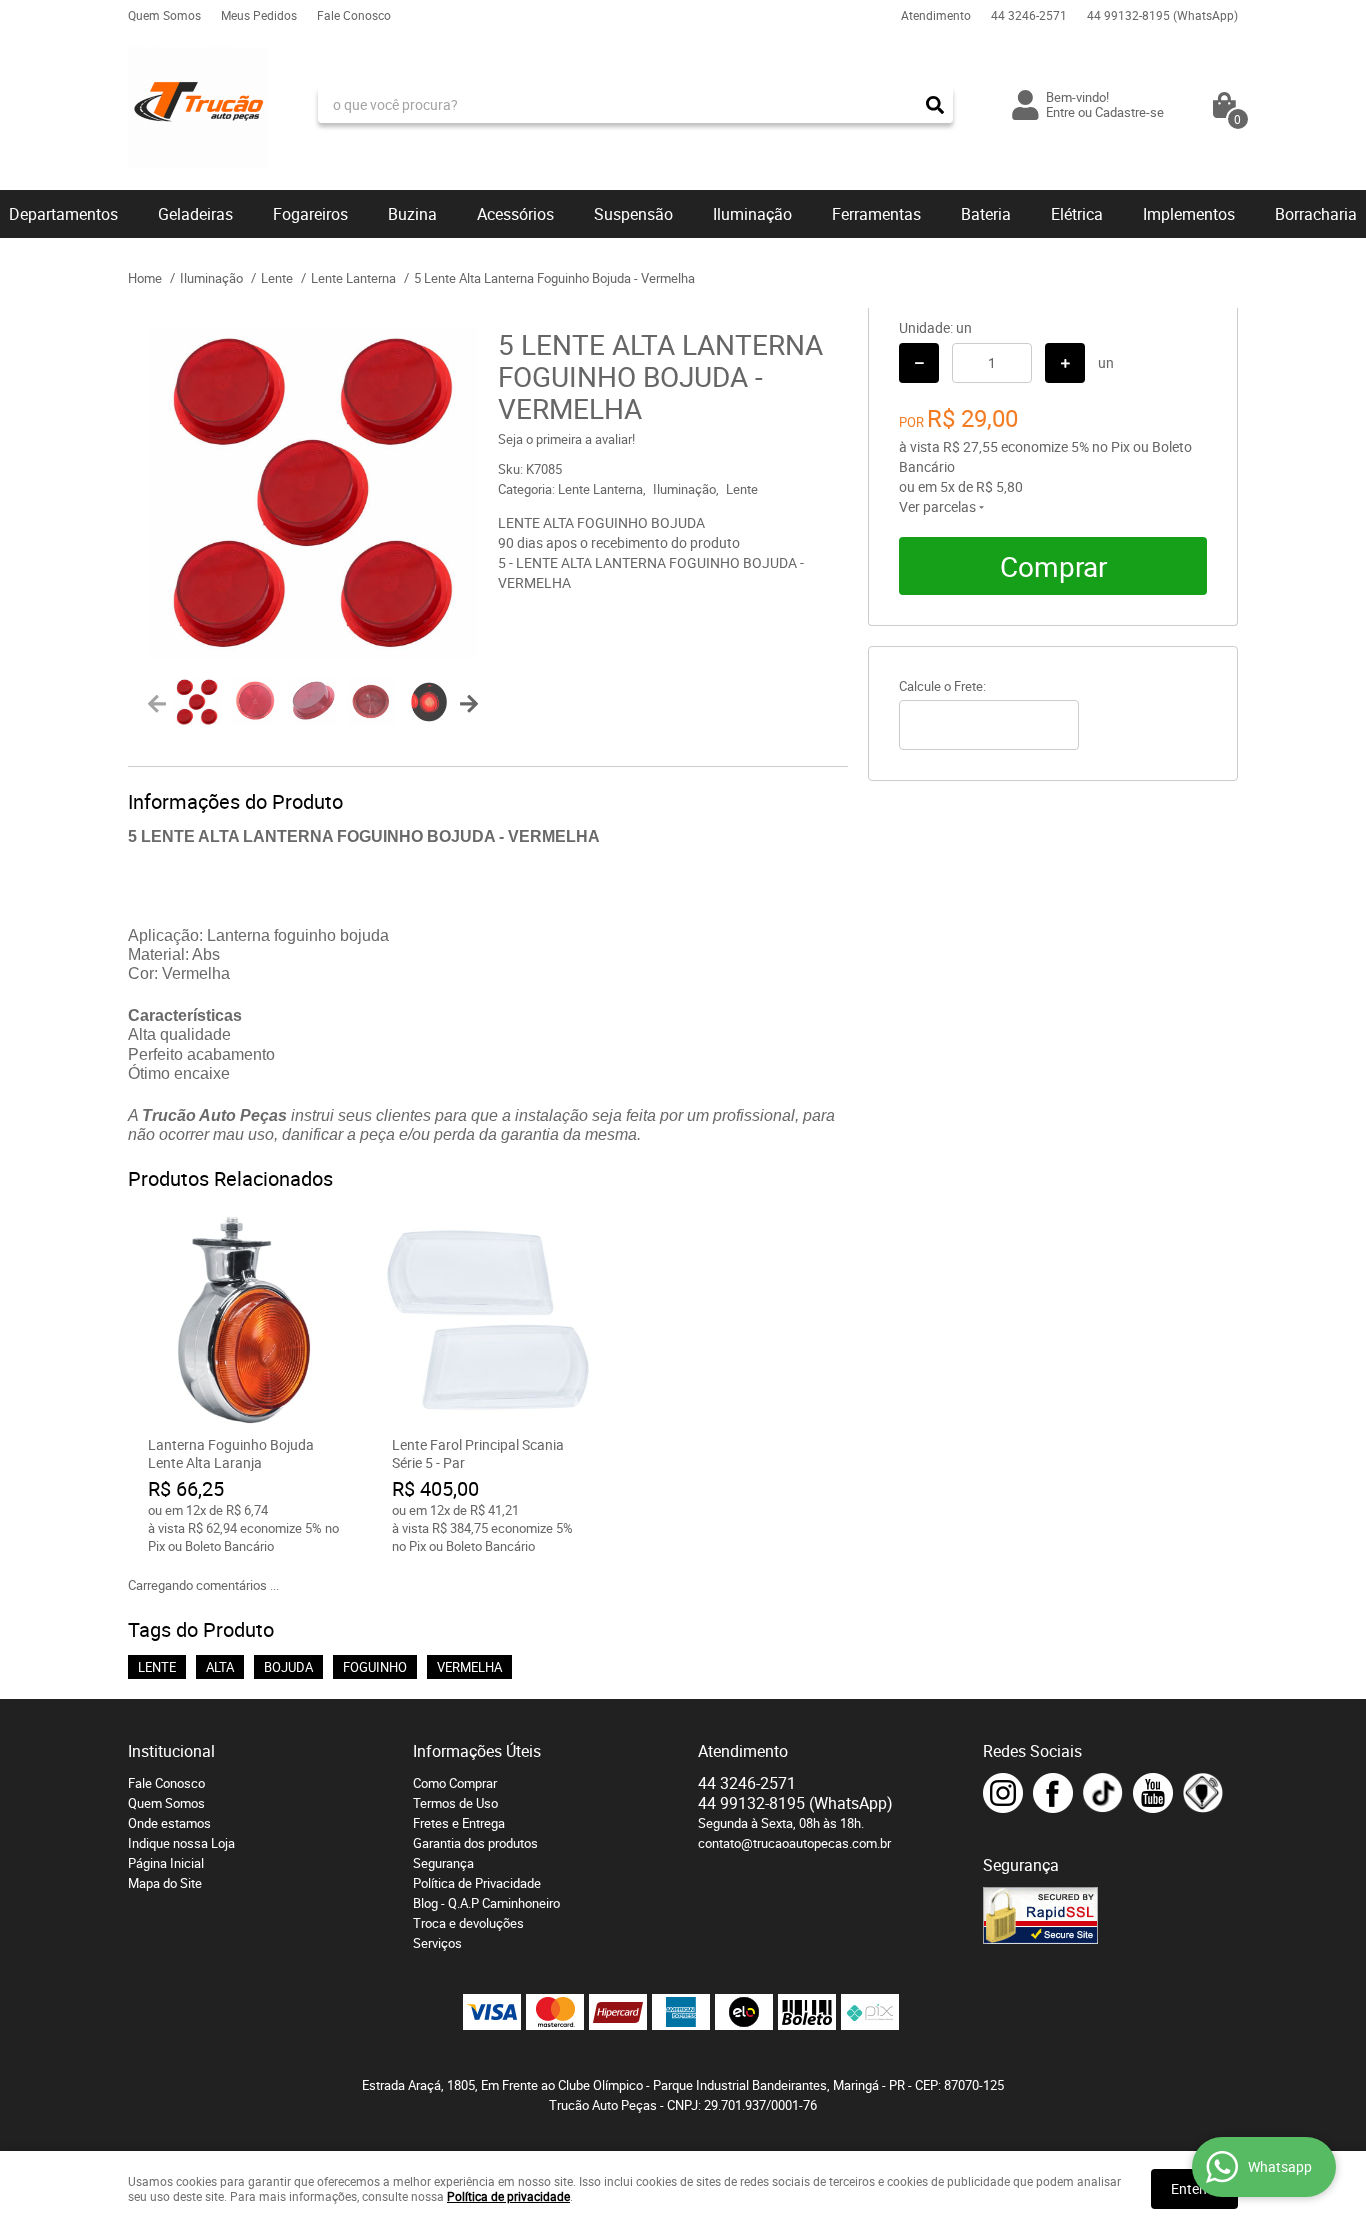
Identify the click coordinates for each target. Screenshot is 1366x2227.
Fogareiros (310, 214)
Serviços (437, 1943)
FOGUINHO (375, 1667)
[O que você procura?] (935, 105)
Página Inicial (166, 1863)
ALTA (220, 1667)
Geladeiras (195, 214)
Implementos (1189, 214)
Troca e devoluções (468, 1923)
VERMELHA (469, 1667)
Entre (1060, 112)
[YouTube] (1153, 1793)
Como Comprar (455, 1783)
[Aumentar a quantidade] (1065, 363)
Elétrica (1077, 214)
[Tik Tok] (1103, 1793)
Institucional (171, 1751)
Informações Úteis (477, 1751)
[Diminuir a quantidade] (919, 363)
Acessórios (515, 214)
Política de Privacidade (477, 1883)
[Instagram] (1003, 1793)
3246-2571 (1029, 15)
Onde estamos (169, 1823)
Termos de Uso (455, 1803)
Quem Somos (164, 15)
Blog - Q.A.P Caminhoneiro (486, 1903)
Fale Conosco (354, 15)
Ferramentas (876, 214)
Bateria (986, 214)
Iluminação (752, 214)
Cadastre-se (1129, 112)
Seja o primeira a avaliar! (566, 439)
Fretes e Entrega (459, 1823)
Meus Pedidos (259, 15)
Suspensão (633, 214)
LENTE (157, 1667)
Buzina (412, 214)
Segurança (443, 1863)
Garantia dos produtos (475, 1843)
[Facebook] (1053, 1793)
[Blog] (1203, 1793)
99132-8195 (1162, 15)
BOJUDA (288, 1667)
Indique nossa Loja (181, 1843)
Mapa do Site (165, 1883)
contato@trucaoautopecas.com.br (794, 1843)
